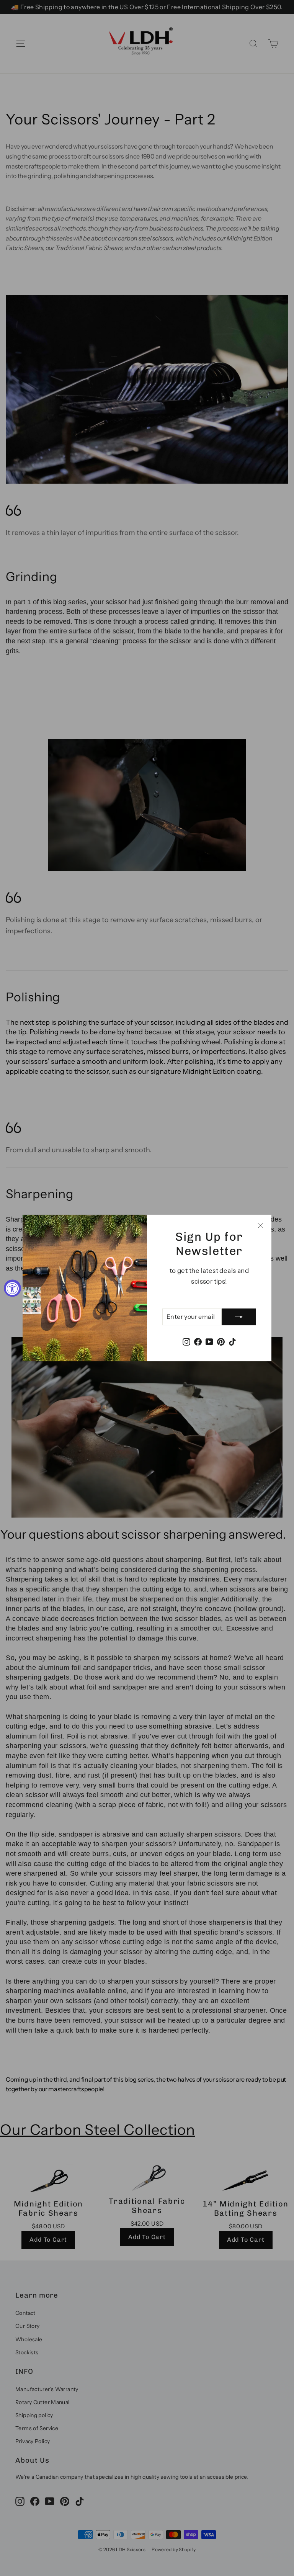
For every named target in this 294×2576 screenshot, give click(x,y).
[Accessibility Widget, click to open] (12, 1288)
